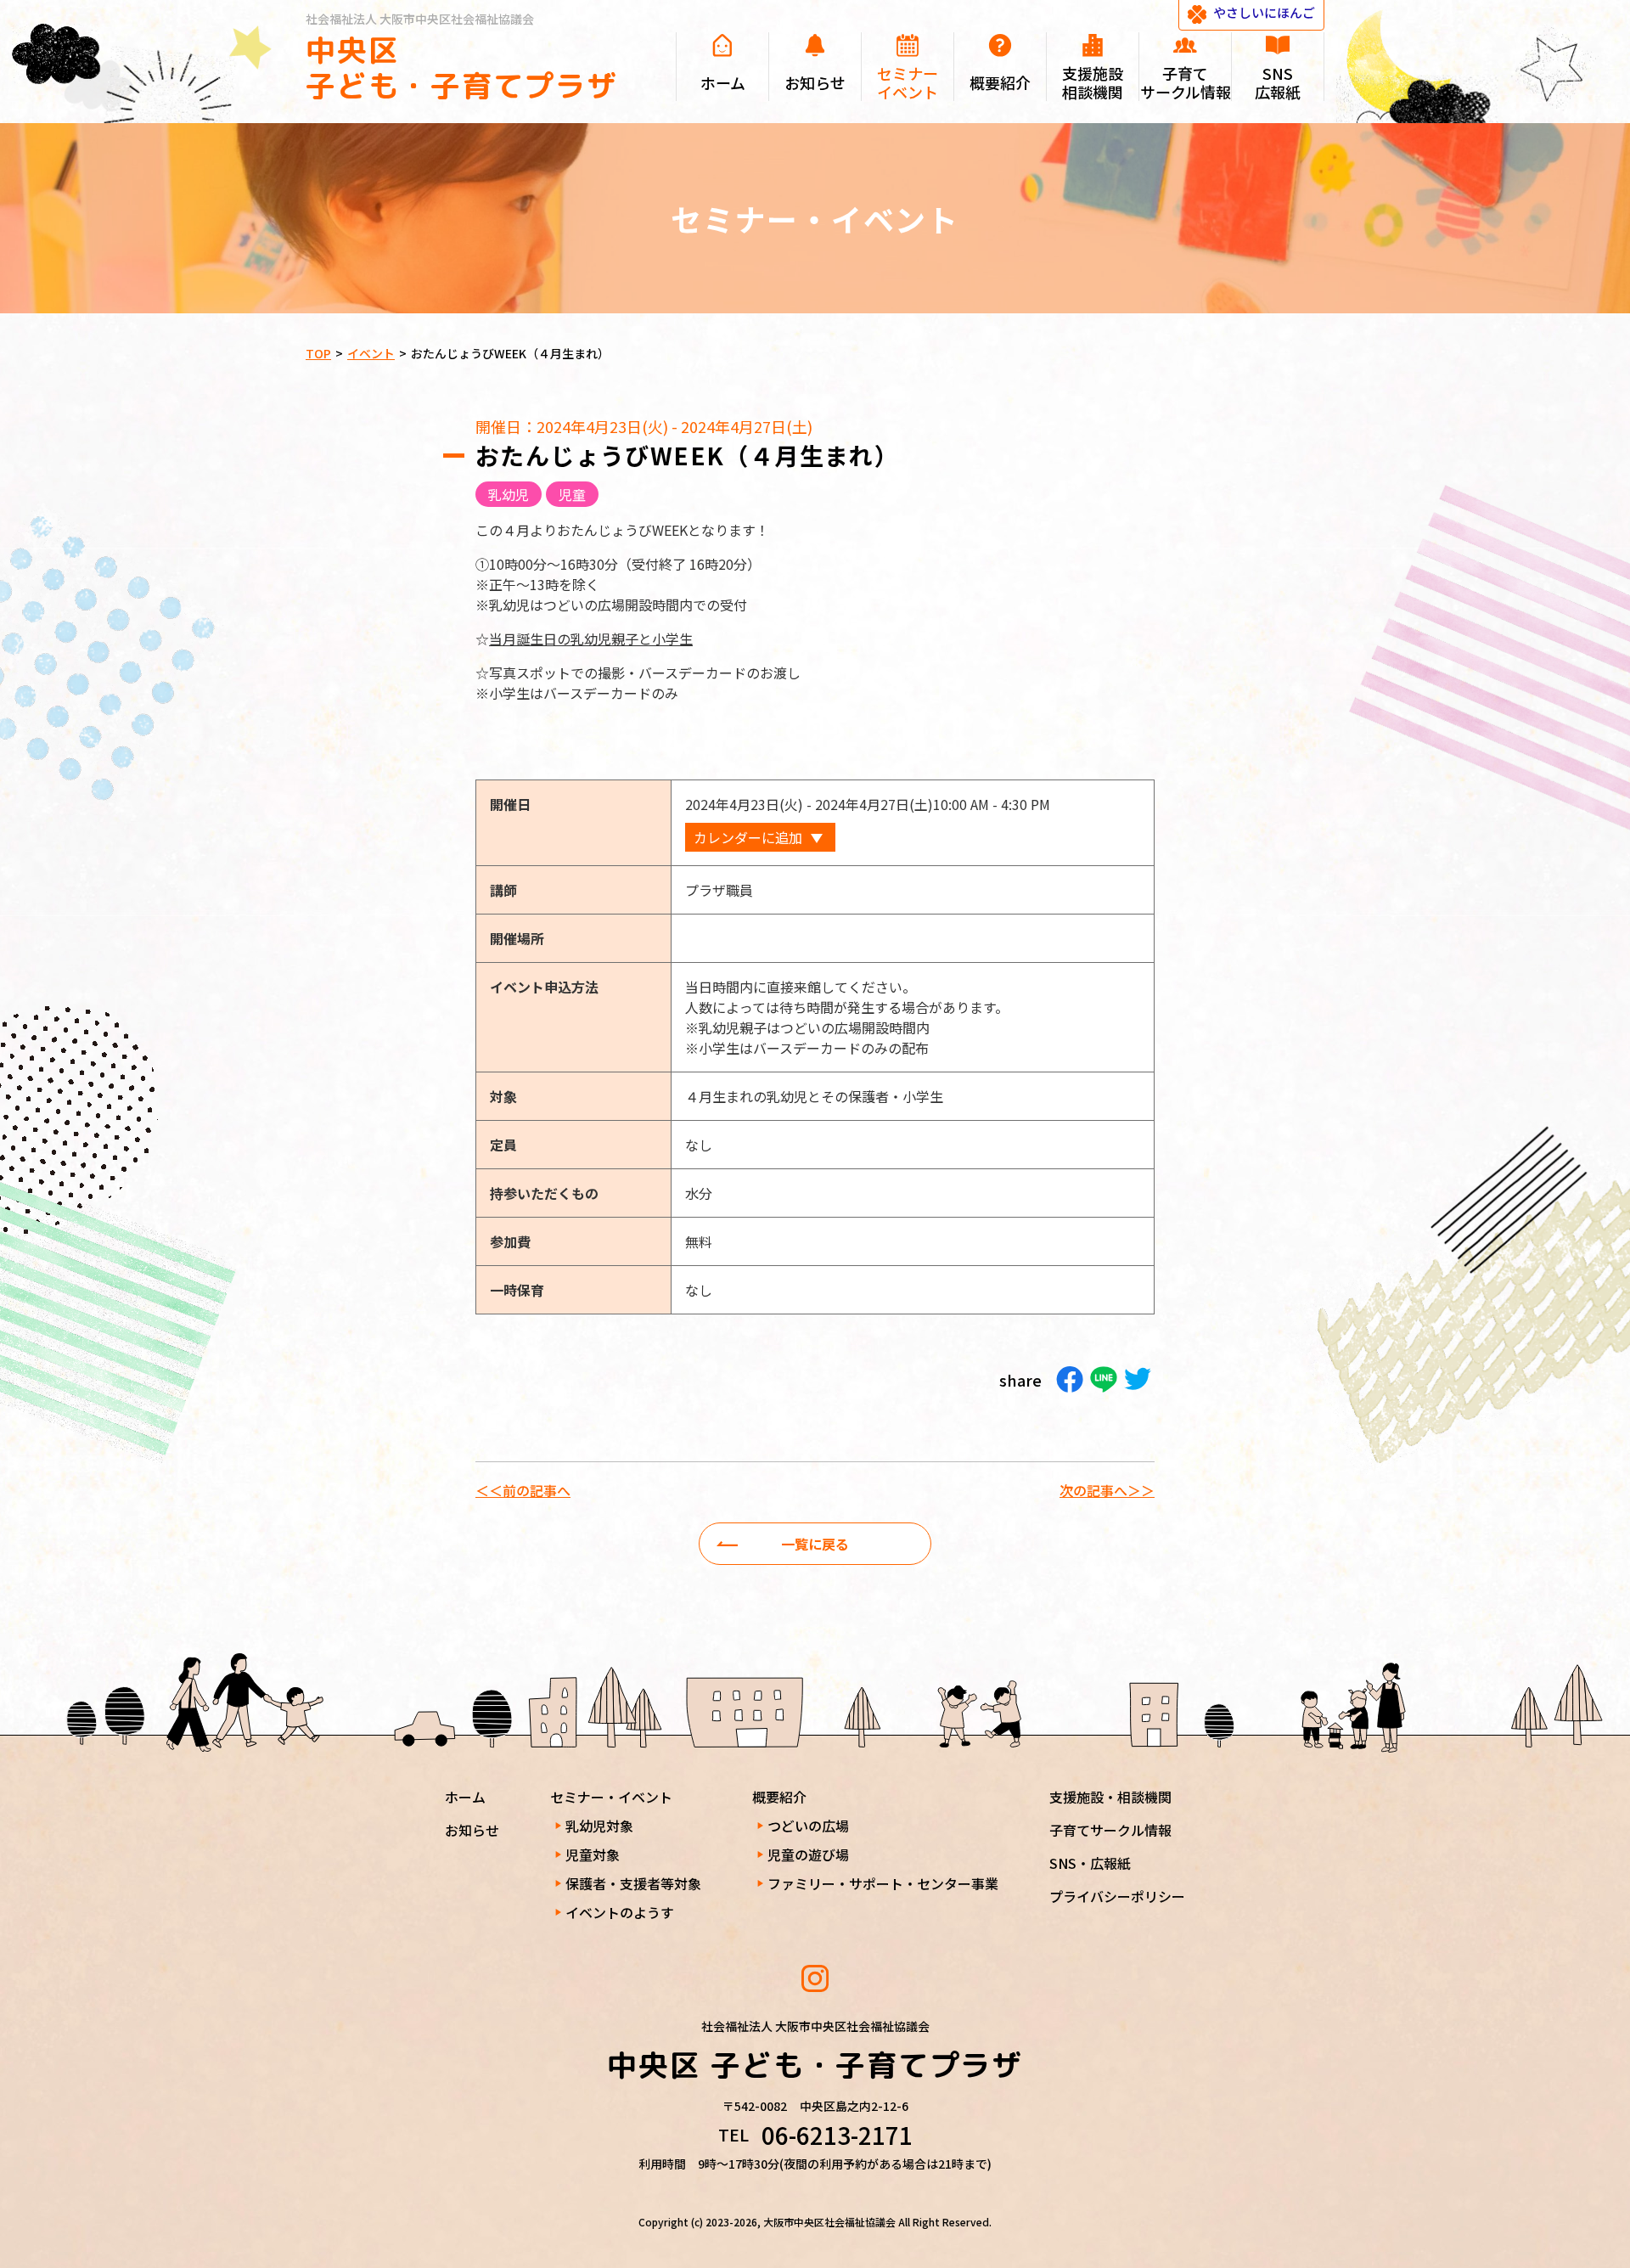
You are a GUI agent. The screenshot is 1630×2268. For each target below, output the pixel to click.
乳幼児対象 (599, 1826)
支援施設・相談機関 (1110, 1797)
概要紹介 (779, 1797)
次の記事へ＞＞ (1107, 1490)
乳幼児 (509, 494)
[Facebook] (1070, 1379)
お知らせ (472, 1830)
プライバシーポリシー (1117, 1896)
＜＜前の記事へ (523, 1490)
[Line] (1104, 1379)
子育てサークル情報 (1110, 1830)
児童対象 (593, 1854)
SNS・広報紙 (1090, 1863)
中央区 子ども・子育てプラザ (462, 68)
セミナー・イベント (611, 1797)
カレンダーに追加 (748, 837)
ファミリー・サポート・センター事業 (883, 1883)
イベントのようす (620, 1912)
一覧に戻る (815, 1544)
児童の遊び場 (808, 1854)
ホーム (465, 1797)
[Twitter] (1138, 1379)
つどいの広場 (808, 1826)
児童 (572, 494)
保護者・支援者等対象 (633, 1883)
